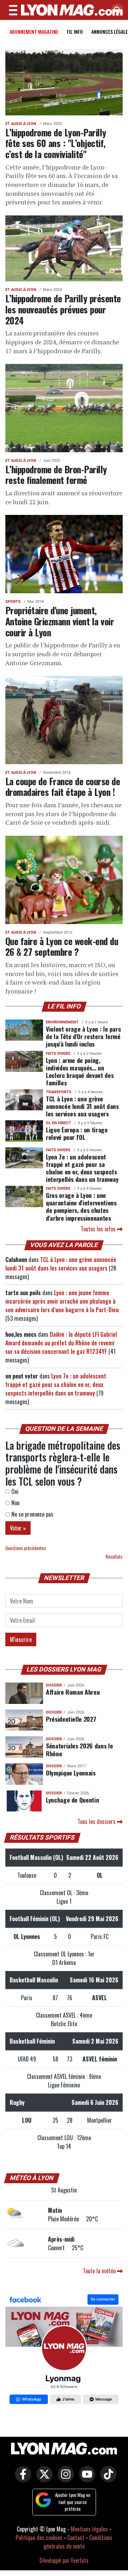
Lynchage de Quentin (72, 1800)
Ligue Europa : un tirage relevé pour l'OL (77, 1133)
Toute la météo (100, 2271)
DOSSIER (54, 1685)
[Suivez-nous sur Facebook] (64, 2350)
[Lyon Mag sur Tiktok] (107, 2479)
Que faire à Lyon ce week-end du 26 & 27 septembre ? (62, 946)
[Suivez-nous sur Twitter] (43, 2479)
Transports (59, 1092)
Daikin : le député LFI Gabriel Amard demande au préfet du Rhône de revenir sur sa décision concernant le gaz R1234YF (61, 1343)
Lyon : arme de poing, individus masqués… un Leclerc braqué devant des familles (80, 1071)
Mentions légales (89, 2529)
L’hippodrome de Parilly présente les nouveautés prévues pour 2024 (63, 309)
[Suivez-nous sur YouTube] (85, 2479)
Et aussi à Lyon (21, 124)
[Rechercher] (116, 11)
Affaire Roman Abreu (73, 1692)
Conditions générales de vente (78, 2542)
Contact (76, 2538)
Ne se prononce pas (32, 1514)
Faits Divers (58, 1054)
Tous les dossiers (97, 1821)
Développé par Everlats (64, 2560)
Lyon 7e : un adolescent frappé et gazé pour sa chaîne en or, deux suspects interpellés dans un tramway (82, 1168)
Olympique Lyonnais (71, 1773)
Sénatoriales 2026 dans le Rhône (79, 1749)
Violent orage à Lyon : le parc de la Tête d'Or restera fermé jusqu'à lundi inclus (83, 1036)
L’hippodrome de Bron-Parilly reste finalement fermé (56, 474)
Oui (14, 1491)
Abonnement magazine (34, 32)
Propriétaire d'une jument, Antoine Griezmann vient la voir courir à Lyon (60, 621)
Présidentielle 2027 (71, 1719)
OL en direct (58, 1123)
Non (15, 1503)
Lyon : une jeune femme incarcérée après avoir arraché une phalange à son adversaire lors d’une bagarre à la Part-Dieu (62, 1301)
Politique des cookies (39, 2538)
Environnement (62, 1022)
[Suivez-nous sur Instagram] (64, 2479)
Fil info (75, 32)
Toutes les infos (99, 1229)
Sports (13, 602)
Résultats (114, 1557)
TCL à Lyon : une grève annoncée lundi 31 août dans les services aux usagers (82, 1106)
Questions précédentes (26, 1548)
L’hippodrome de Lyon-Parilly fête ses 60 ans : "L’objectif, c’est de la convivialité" (56, 143)
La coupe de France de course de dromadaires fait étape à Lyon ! (63, 786)
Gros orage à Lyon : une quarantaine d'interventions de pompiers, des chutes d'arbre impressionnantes (81, 1206)
